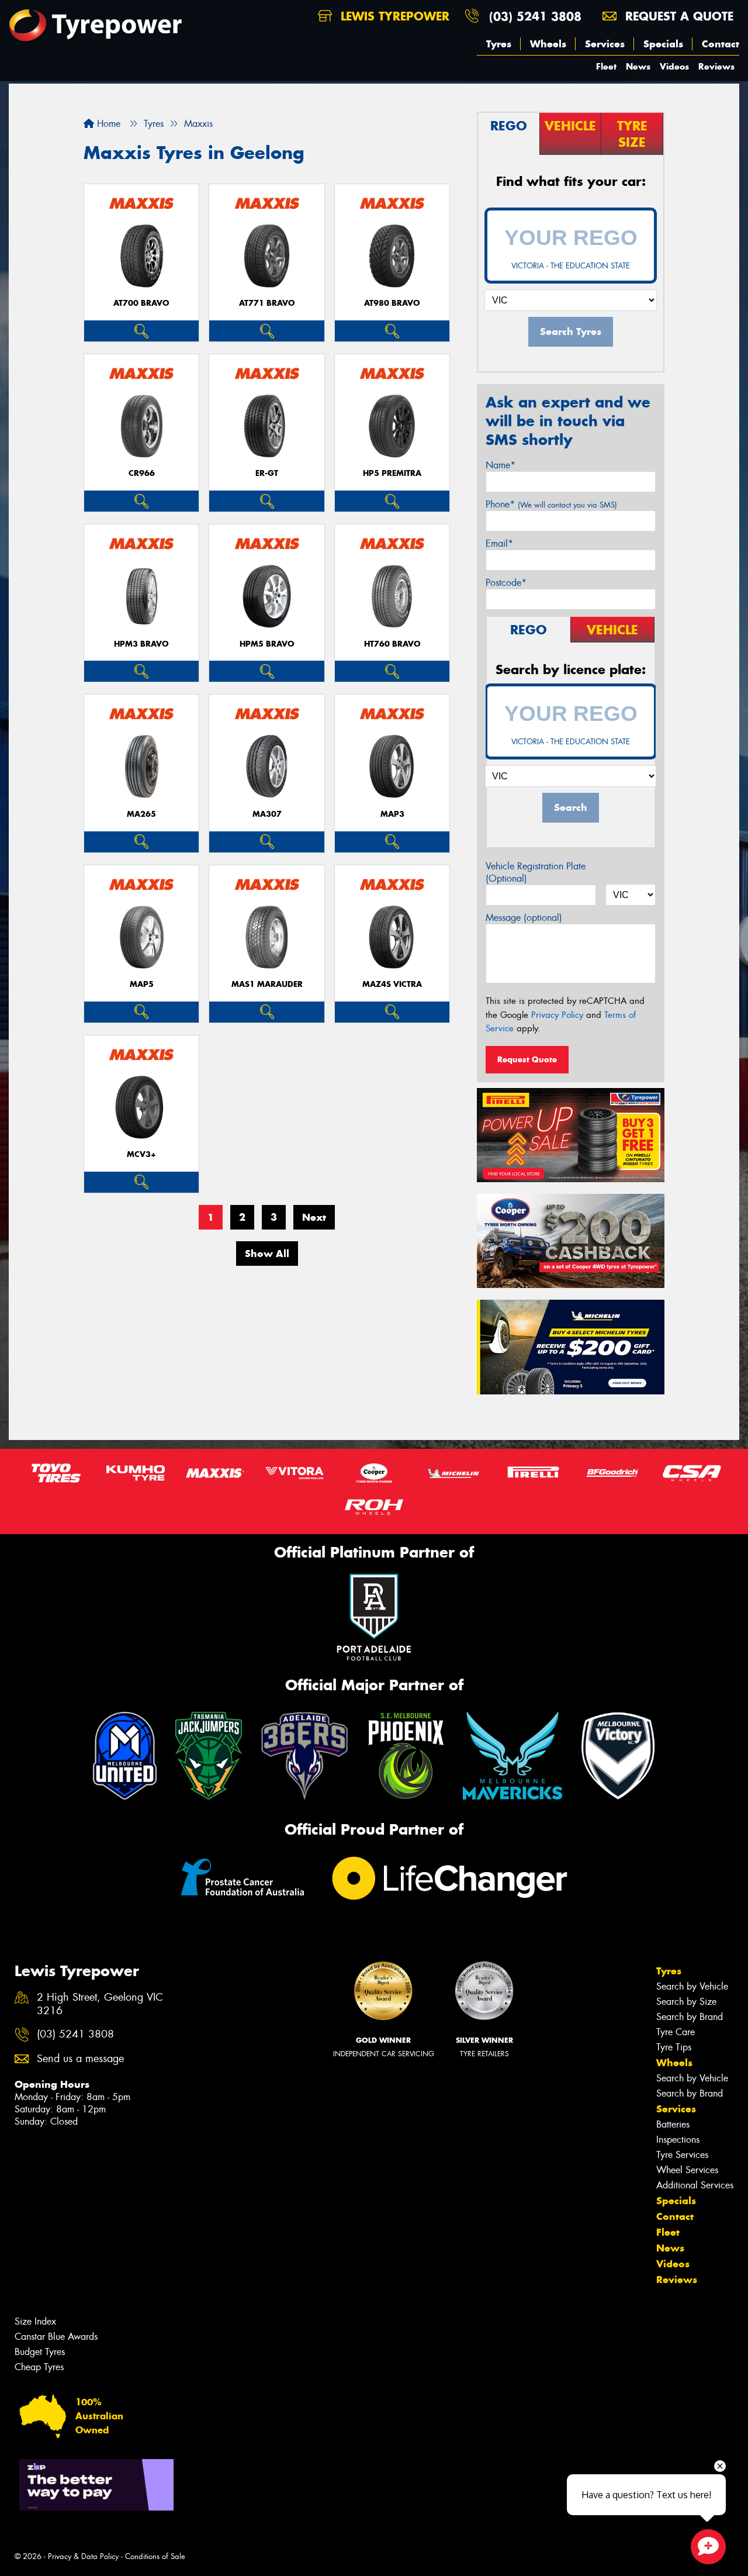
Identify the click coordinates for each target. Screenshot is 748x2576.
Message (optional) (524, 918)
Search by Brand (690, 2017)
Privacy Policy (557, 1015)
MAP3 (392, 814)
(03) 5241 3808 (535, 16)
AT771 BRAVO (267, 303)
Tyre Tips (674, 2047)
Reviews (716, 66)
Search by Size (686, 2002)
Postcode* (506, 583)
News (638, 66)
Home (107, 124)
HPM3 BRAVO (141, 644)
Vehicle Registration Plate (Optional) (536, 872)
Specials (663, 44)
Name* (501, 465)
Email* (499, 543)
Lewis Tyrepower (393, 16)
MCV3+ (141, 1154)
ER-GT (267, 473)
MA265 (141, 814)
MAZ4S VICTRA (392, 984)
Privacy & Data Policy (83, 2556)
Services (605, 44)
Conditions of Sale (155, 2556)
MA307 (267, 814)
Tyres (499, 44)
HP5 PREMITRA (392, 473)
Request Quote (527, 1059)
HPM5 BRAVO (267, 644)
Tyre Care (676, 2032)
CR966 (142, 473)
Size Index (35, 2321)
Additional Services (695, 2185)
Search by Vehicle (692, 1986)
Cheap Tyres (39, 2367)
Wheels (548, 44)
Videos (674, 66)
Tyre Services (682, 2155)
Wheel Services (687, 2170)
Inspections (678, 2140)
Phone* (551, 504)
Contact (721, 44)
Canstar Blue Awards (56, 2337)
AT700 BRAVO (141, 303)
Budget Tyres (40, 2352)
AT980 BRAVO (392, 303)
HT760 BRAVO (392, 644)
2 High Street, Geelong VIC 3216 (100, 2004)
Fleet (606, 66)
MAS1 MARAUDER (267, 984)
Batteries (673, 2124)
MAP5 (142, 984)
